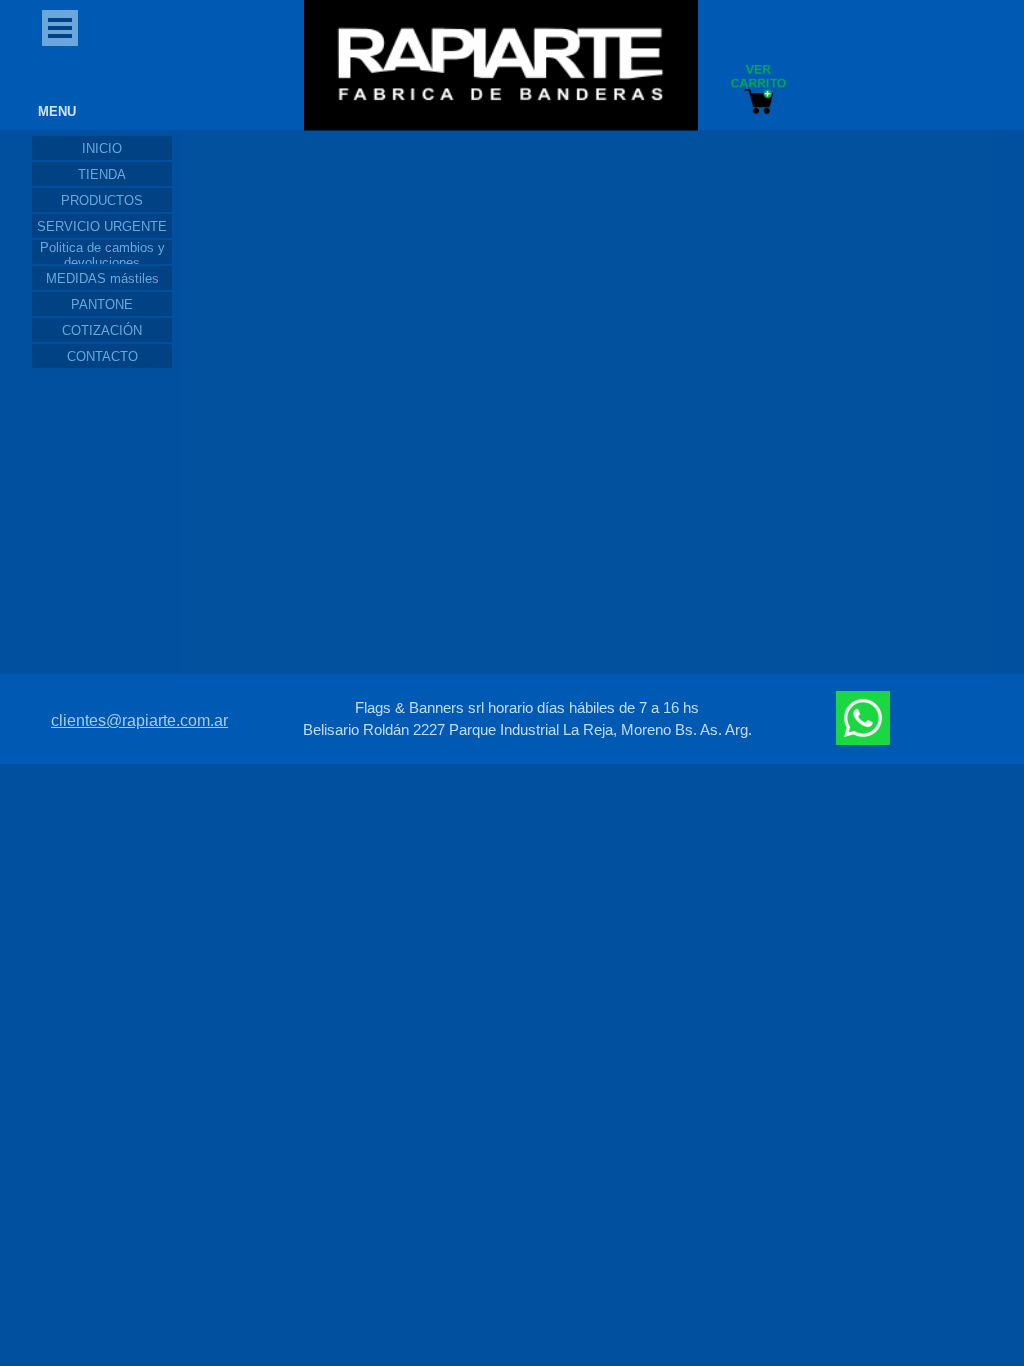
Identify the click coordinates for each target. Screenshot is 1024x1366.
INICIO (102, 148)
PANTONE (102, 304)
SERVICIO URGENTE (102, 226)
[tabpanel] (527, 719)
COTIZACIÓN (102, 330)
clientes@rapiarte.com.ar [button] (139, 720)
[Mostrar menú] (60, 28)
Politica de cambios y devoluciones (102, 255)
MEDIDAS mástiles (102, 278)
